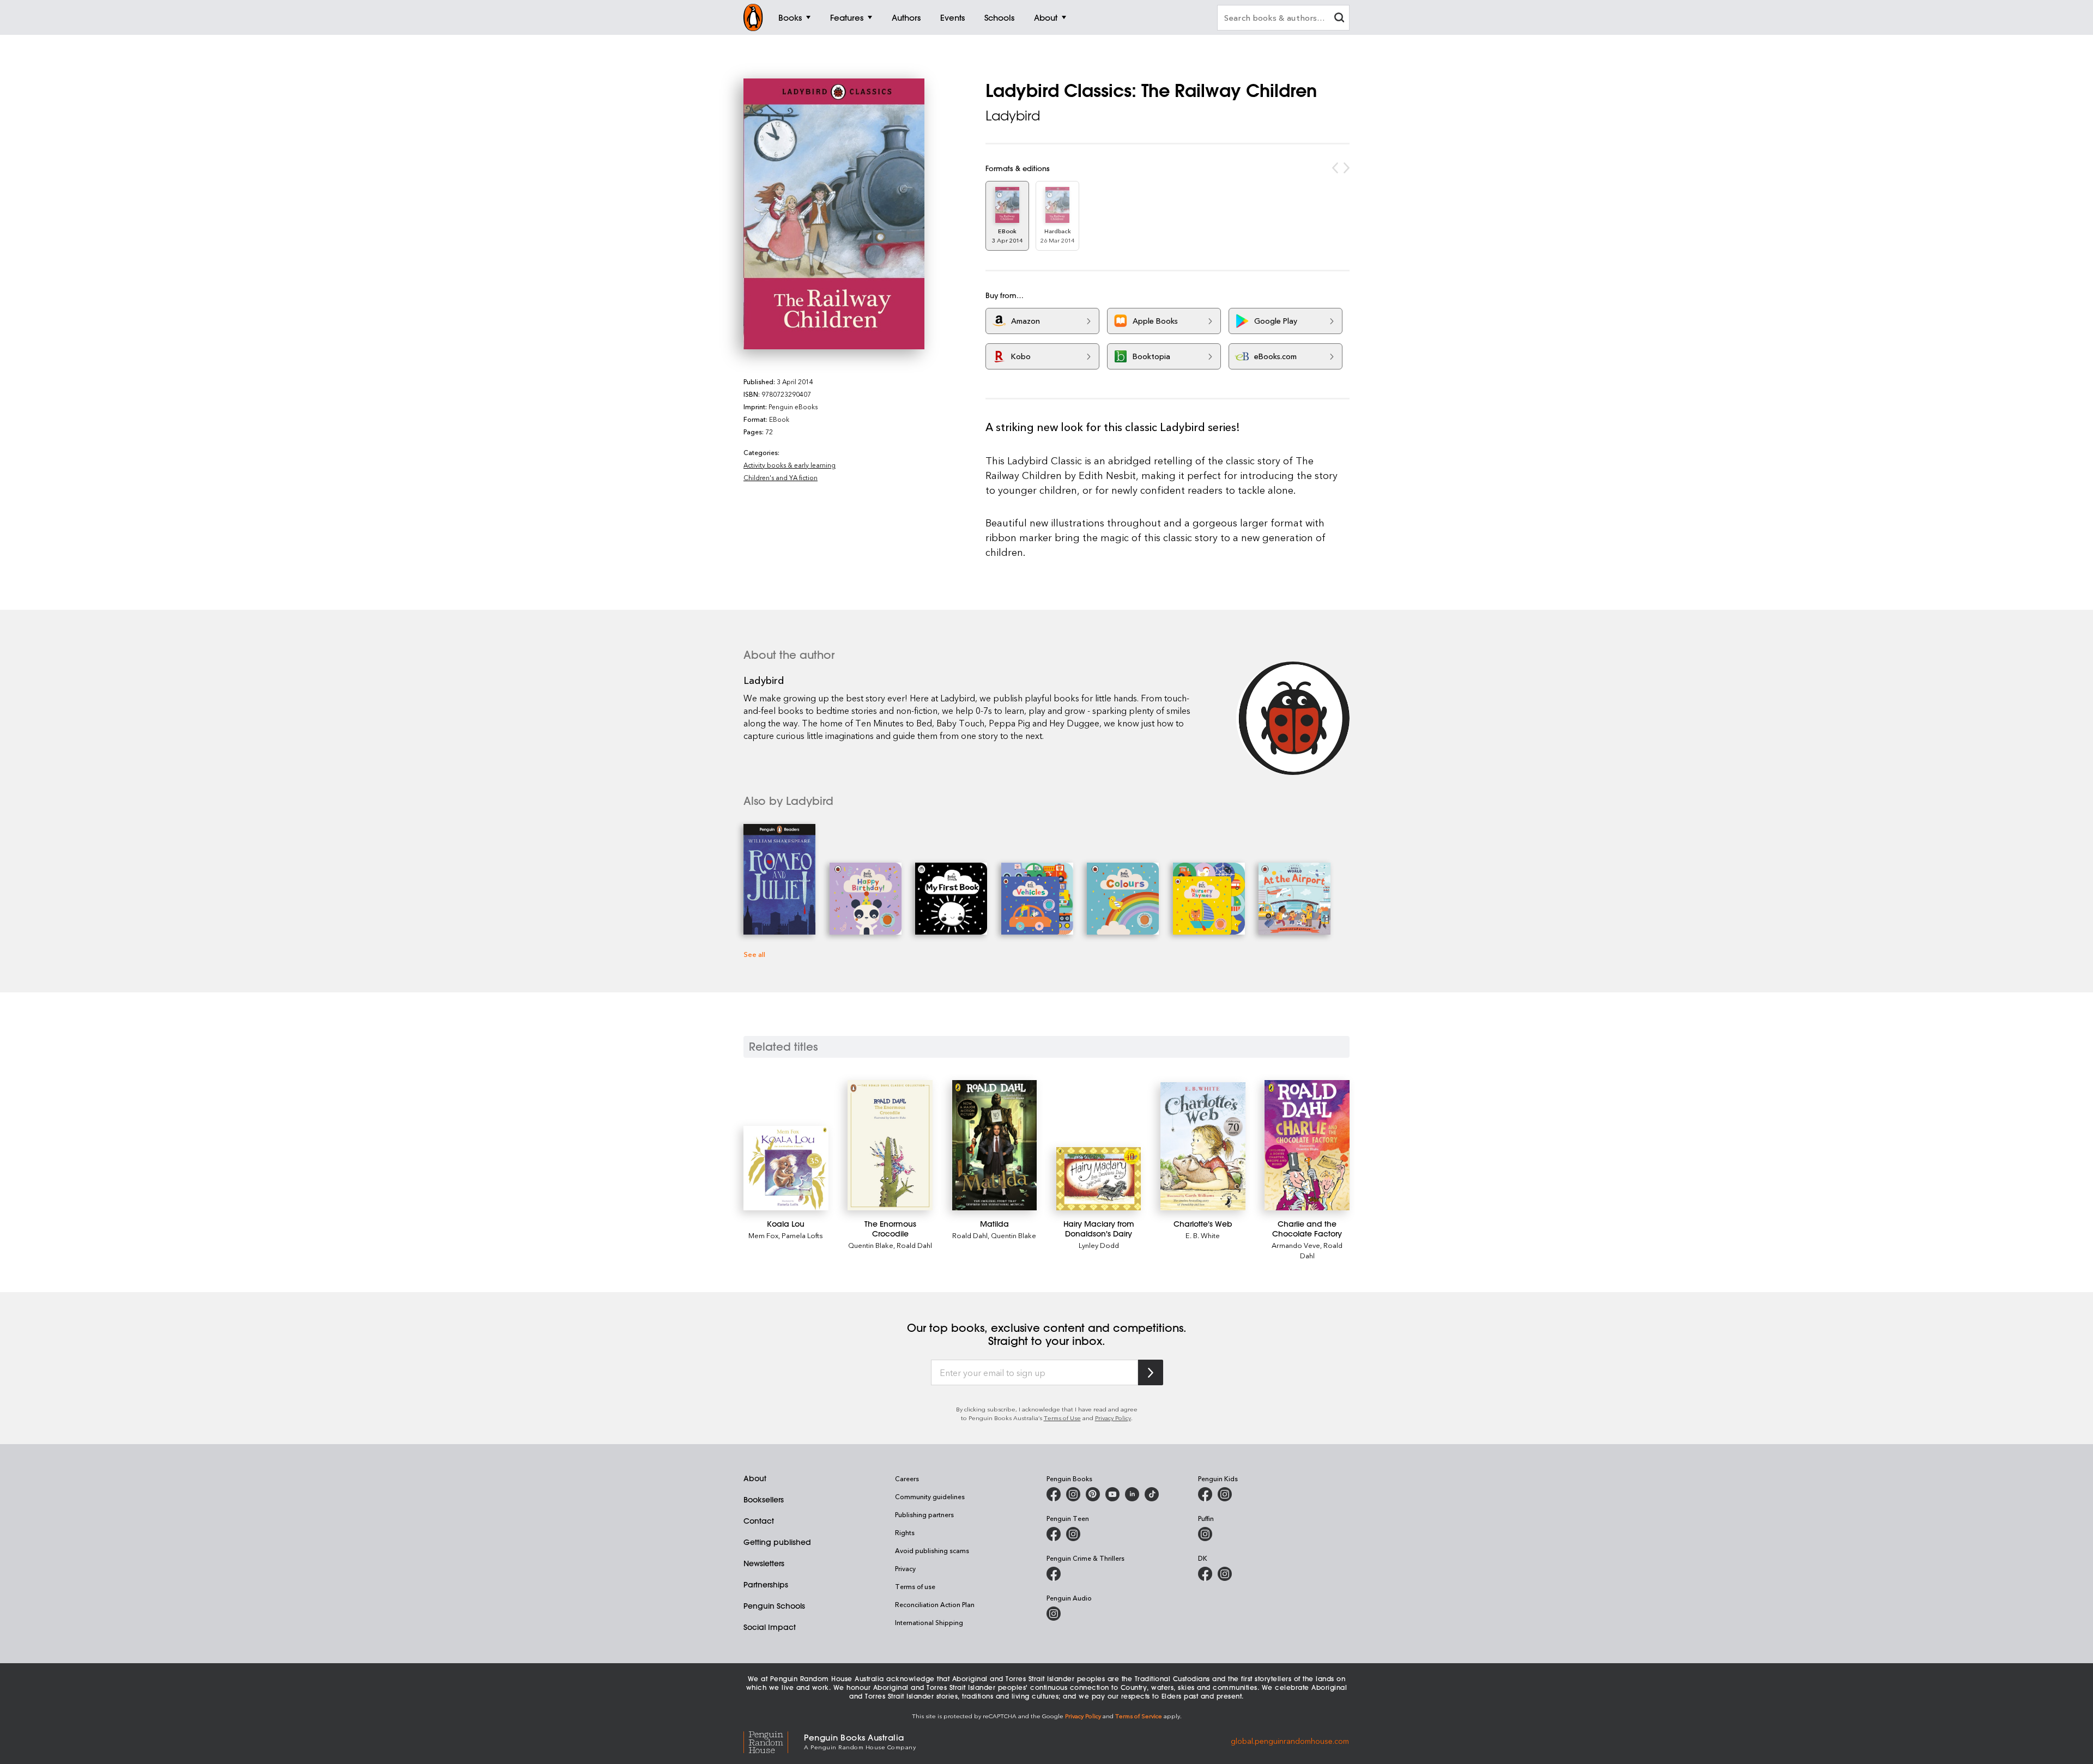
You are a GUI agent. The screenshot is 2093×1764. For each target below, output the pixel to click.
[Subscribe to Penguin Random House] (1151, 1372)
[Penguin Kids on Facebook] (1205, 1494)
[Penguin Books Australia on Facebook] (1054, 1494)
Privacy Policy (1113, 1418)
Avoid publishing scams (932, 1550)
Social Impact (770, 1627)
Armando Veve (1296, 1245)
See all (754, 954)
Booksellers (764, 1500)
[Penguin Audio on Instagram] (1054, 1614)
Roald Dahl (914, 1245)
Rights (905, 1532)
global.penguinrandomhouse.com (1290, 1741)
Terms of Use (1062, 1418)
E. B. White (1203, 1235)
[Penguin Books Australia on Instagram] (1073, 1494)
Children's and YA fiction (781, 477)
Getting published (777, 1542)
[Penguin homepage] (753, 17)
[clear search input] (1339, 19)
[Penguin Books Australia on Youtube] (1112, 1494)
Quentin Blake (871, 1245)
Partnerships (766, 1585)
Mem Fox (763, 1235)
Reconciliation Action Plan (935, 1604)
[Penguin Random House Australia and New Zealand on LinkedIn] (1132, 1494)
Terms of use (915, 1586)
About (755, 1478)
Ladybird (1013, 116)
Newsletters (764, 1563)
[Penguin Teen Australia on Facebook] (1054, 1534)
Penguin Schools (774, 1606)
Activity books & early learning (790, 465)
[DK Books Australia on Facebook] (1205, 1574)
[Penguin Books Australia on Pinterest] (1093, 1494)
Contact (759, 1521)
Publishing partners (924, 1514)
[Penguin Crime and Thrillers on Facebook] (1054, 1574)
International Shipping (929, 1622)
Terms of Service (1139, 1716)
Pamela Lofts (802, 1235)
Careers (907, 1478)
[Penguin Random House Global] (774, 1741)
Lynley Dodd (1099, 1245)
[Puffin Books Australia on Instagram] (1205, 1534)
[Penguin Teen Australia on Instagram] (1073, 1534)
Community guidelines (930, 1496)
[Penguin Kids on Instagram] (1225, 1494)
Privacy (905, 1568)
